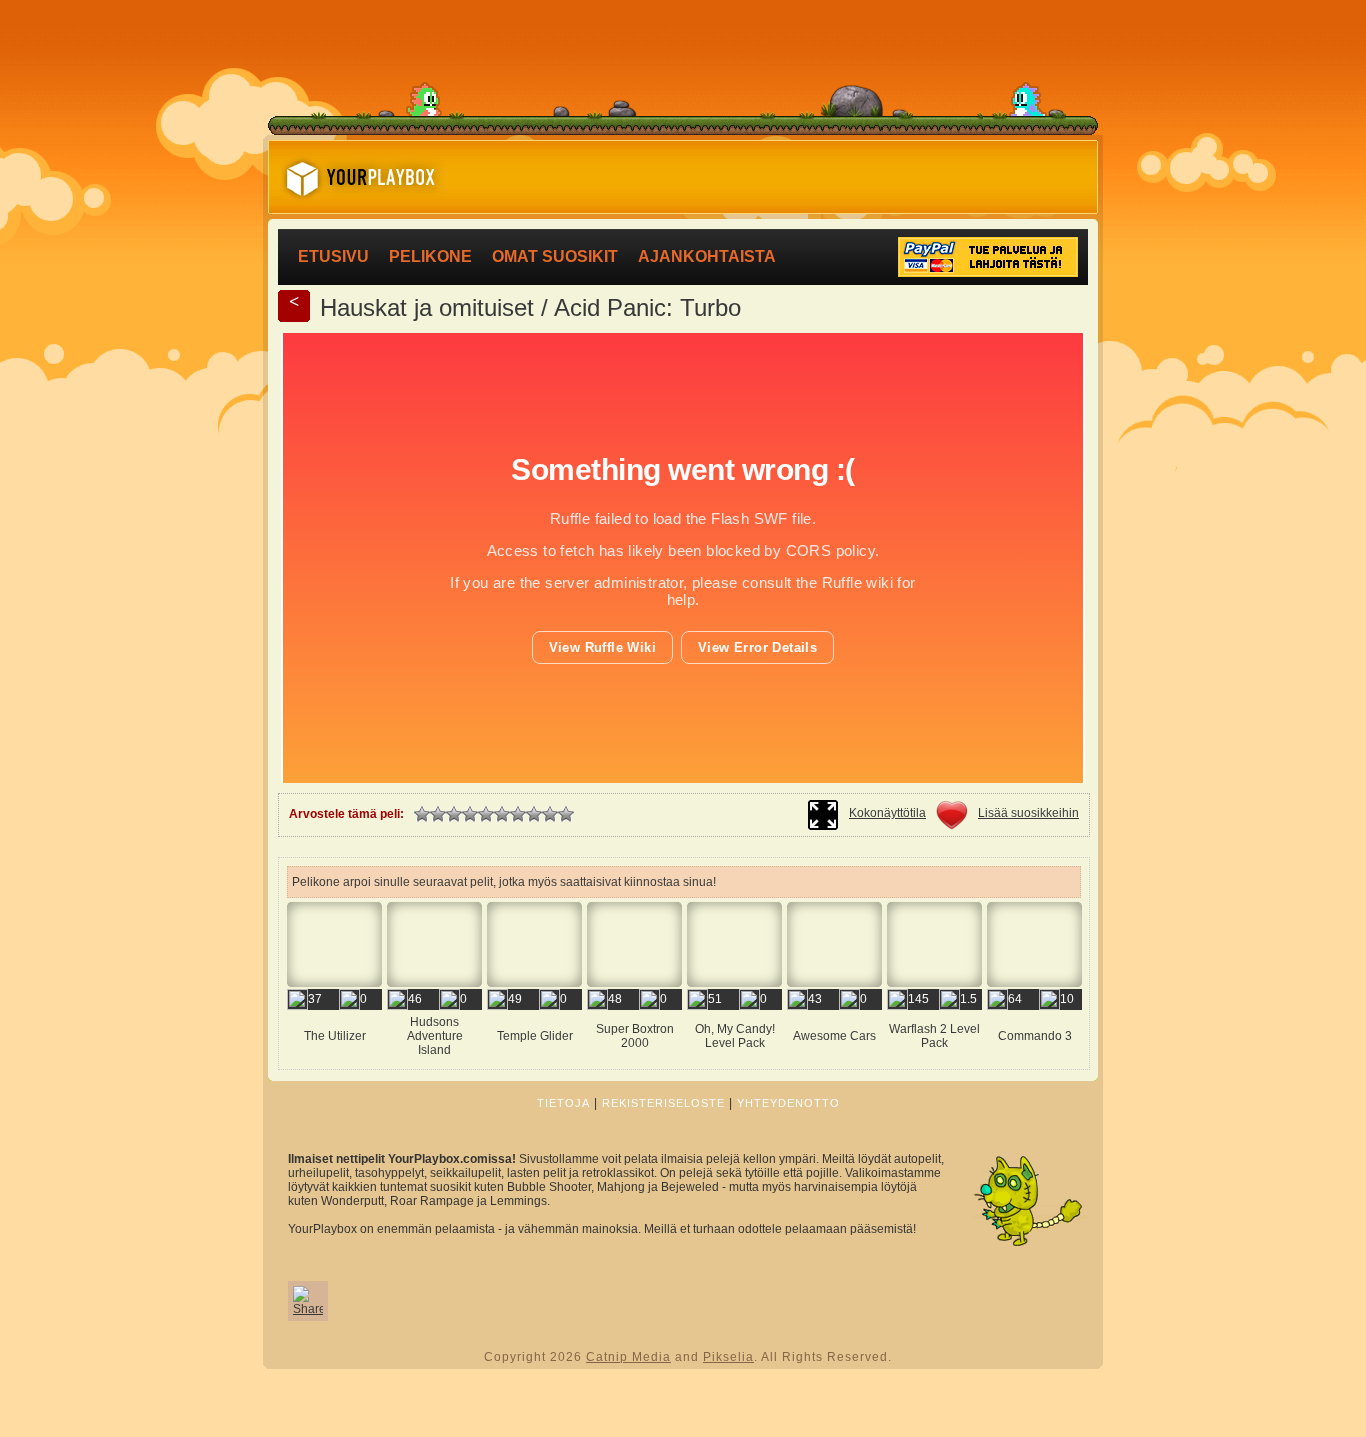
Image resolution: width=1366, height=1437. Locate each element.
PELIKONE (430, 256)
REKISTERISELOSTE (663, 1103)
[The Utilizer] (334, 1056)
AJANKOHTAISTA (707, 256)
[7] (518, 814)
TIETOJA (563, 1103)
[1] (422, 814)
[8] (534, 814)
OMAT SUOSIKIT (555, 256)
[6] (502, 814)
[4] (470, 814)
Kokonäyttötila (887, 813)
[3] (454, 814)
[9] (550, 814)
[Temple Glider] (534, 1056)
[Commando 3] (1034, 1056)
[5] (486, 814)
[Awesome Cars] (834, 1056)
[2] (438, 814)
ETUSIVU (333, 256)
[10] (566, 814)
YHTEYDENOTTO (788, 1103)
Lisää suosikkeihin (1028, 813)
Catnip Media (628, 1357)
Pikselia (728, 1357)
